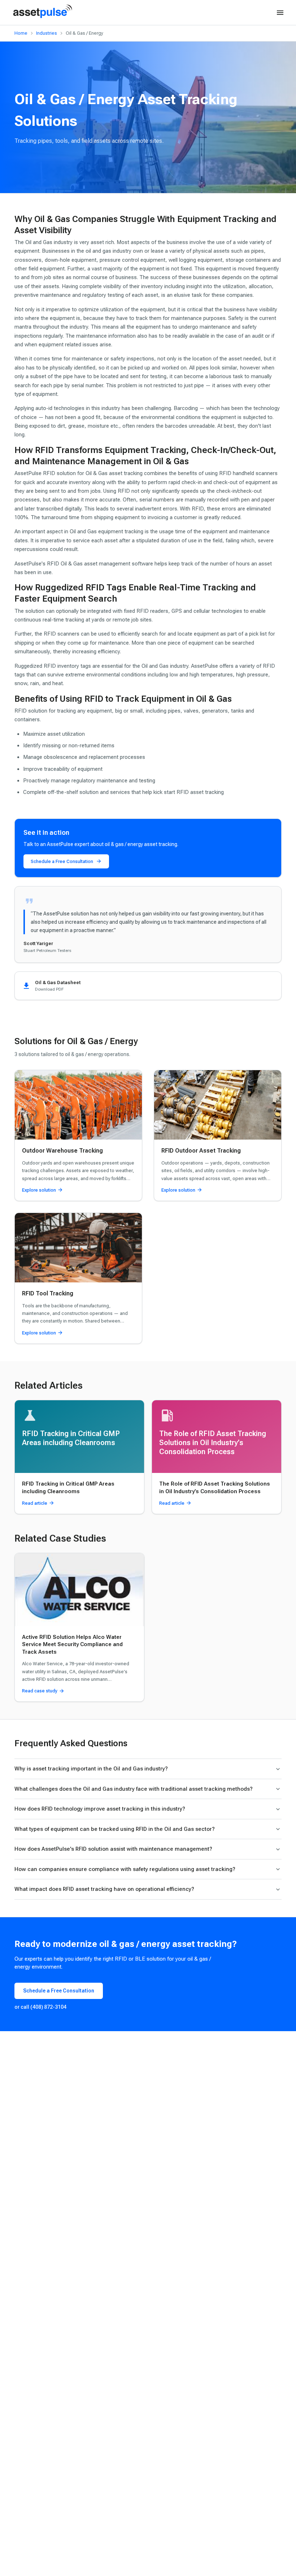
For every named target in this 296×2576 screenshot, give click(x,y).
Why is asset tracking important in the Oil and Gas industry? (91, 1769)
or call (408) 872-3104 (40, 2007)
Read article (35, 1503)
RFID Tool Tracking (48, 1293)
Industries (47, 33)
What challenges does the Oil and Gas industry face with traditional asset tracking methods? (134, 1789)
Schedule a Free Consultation (62, 861)
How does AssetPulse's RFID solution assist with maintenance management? (113, 1849)
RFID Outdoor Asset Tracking (201, 1151)
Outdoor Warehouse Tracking (62, 1151)
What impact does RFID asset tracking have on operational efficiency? (104, 1889)
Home (21, 33)
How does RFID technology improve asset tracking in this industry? (100, 1809)
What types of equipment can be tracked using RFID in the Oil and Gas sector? (115, 1829)
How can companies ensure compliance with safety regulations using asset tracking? (125, 1869)
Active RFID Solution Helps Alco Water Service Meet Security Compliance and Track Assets (72, 1644)
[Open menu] (280, 13)
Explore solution (39, 1190)
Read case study (40, 1691)
